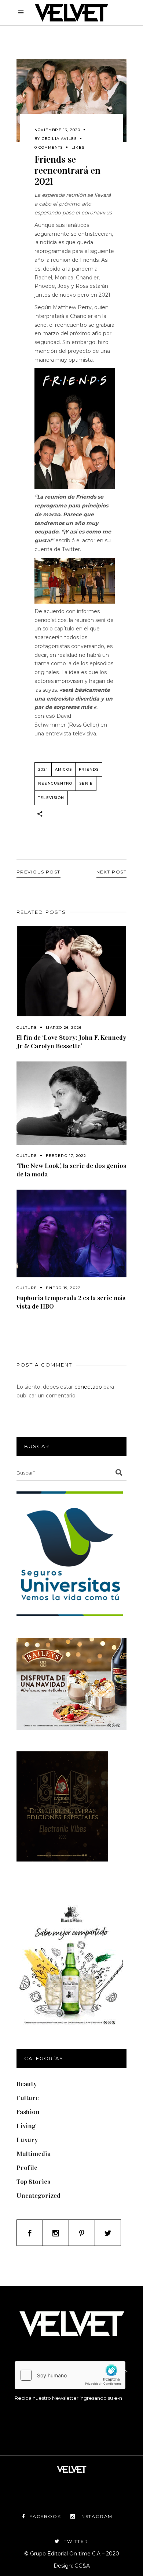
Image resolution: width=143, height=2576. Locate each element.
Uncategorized (38, 2196)
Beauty (27, 2084)
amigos (63, 769)
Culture (27, 1027)
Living (26, 2126)
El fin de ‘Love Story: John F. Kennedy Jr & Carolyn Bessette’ (71, 1042)
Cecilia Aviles (59, 139)
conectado (88, 1387)
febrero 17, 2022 (66, 1156)
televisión (51, 798)
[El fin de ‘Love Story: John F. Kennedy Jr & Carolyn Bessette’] (71, 971)
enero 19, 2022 (63, 1288)
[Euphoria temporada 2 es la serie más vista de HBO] (71, 1233)
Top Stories (33, 2182)
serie (86, 783)
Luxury (27, 2140)
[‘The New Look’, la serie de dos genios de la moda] (71, 1104)
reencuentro (55, 783)
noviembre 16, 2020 (58, 130)
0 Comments (49, 147)
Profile (27, 2168)
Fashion (28, 2112)
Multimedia (34, 2154)
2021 (43, 769)
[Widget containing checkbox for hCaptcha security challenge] (70, 2375)
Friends (89, 769)
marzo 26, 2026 (64, 1027)
